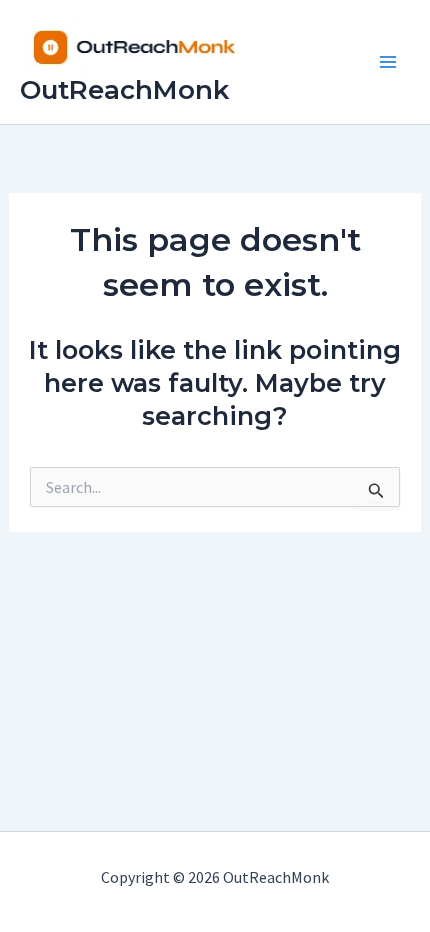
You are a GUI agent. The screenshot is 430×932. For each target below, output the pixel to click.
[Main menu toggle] (388, 62)
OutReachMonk (124, 90)
